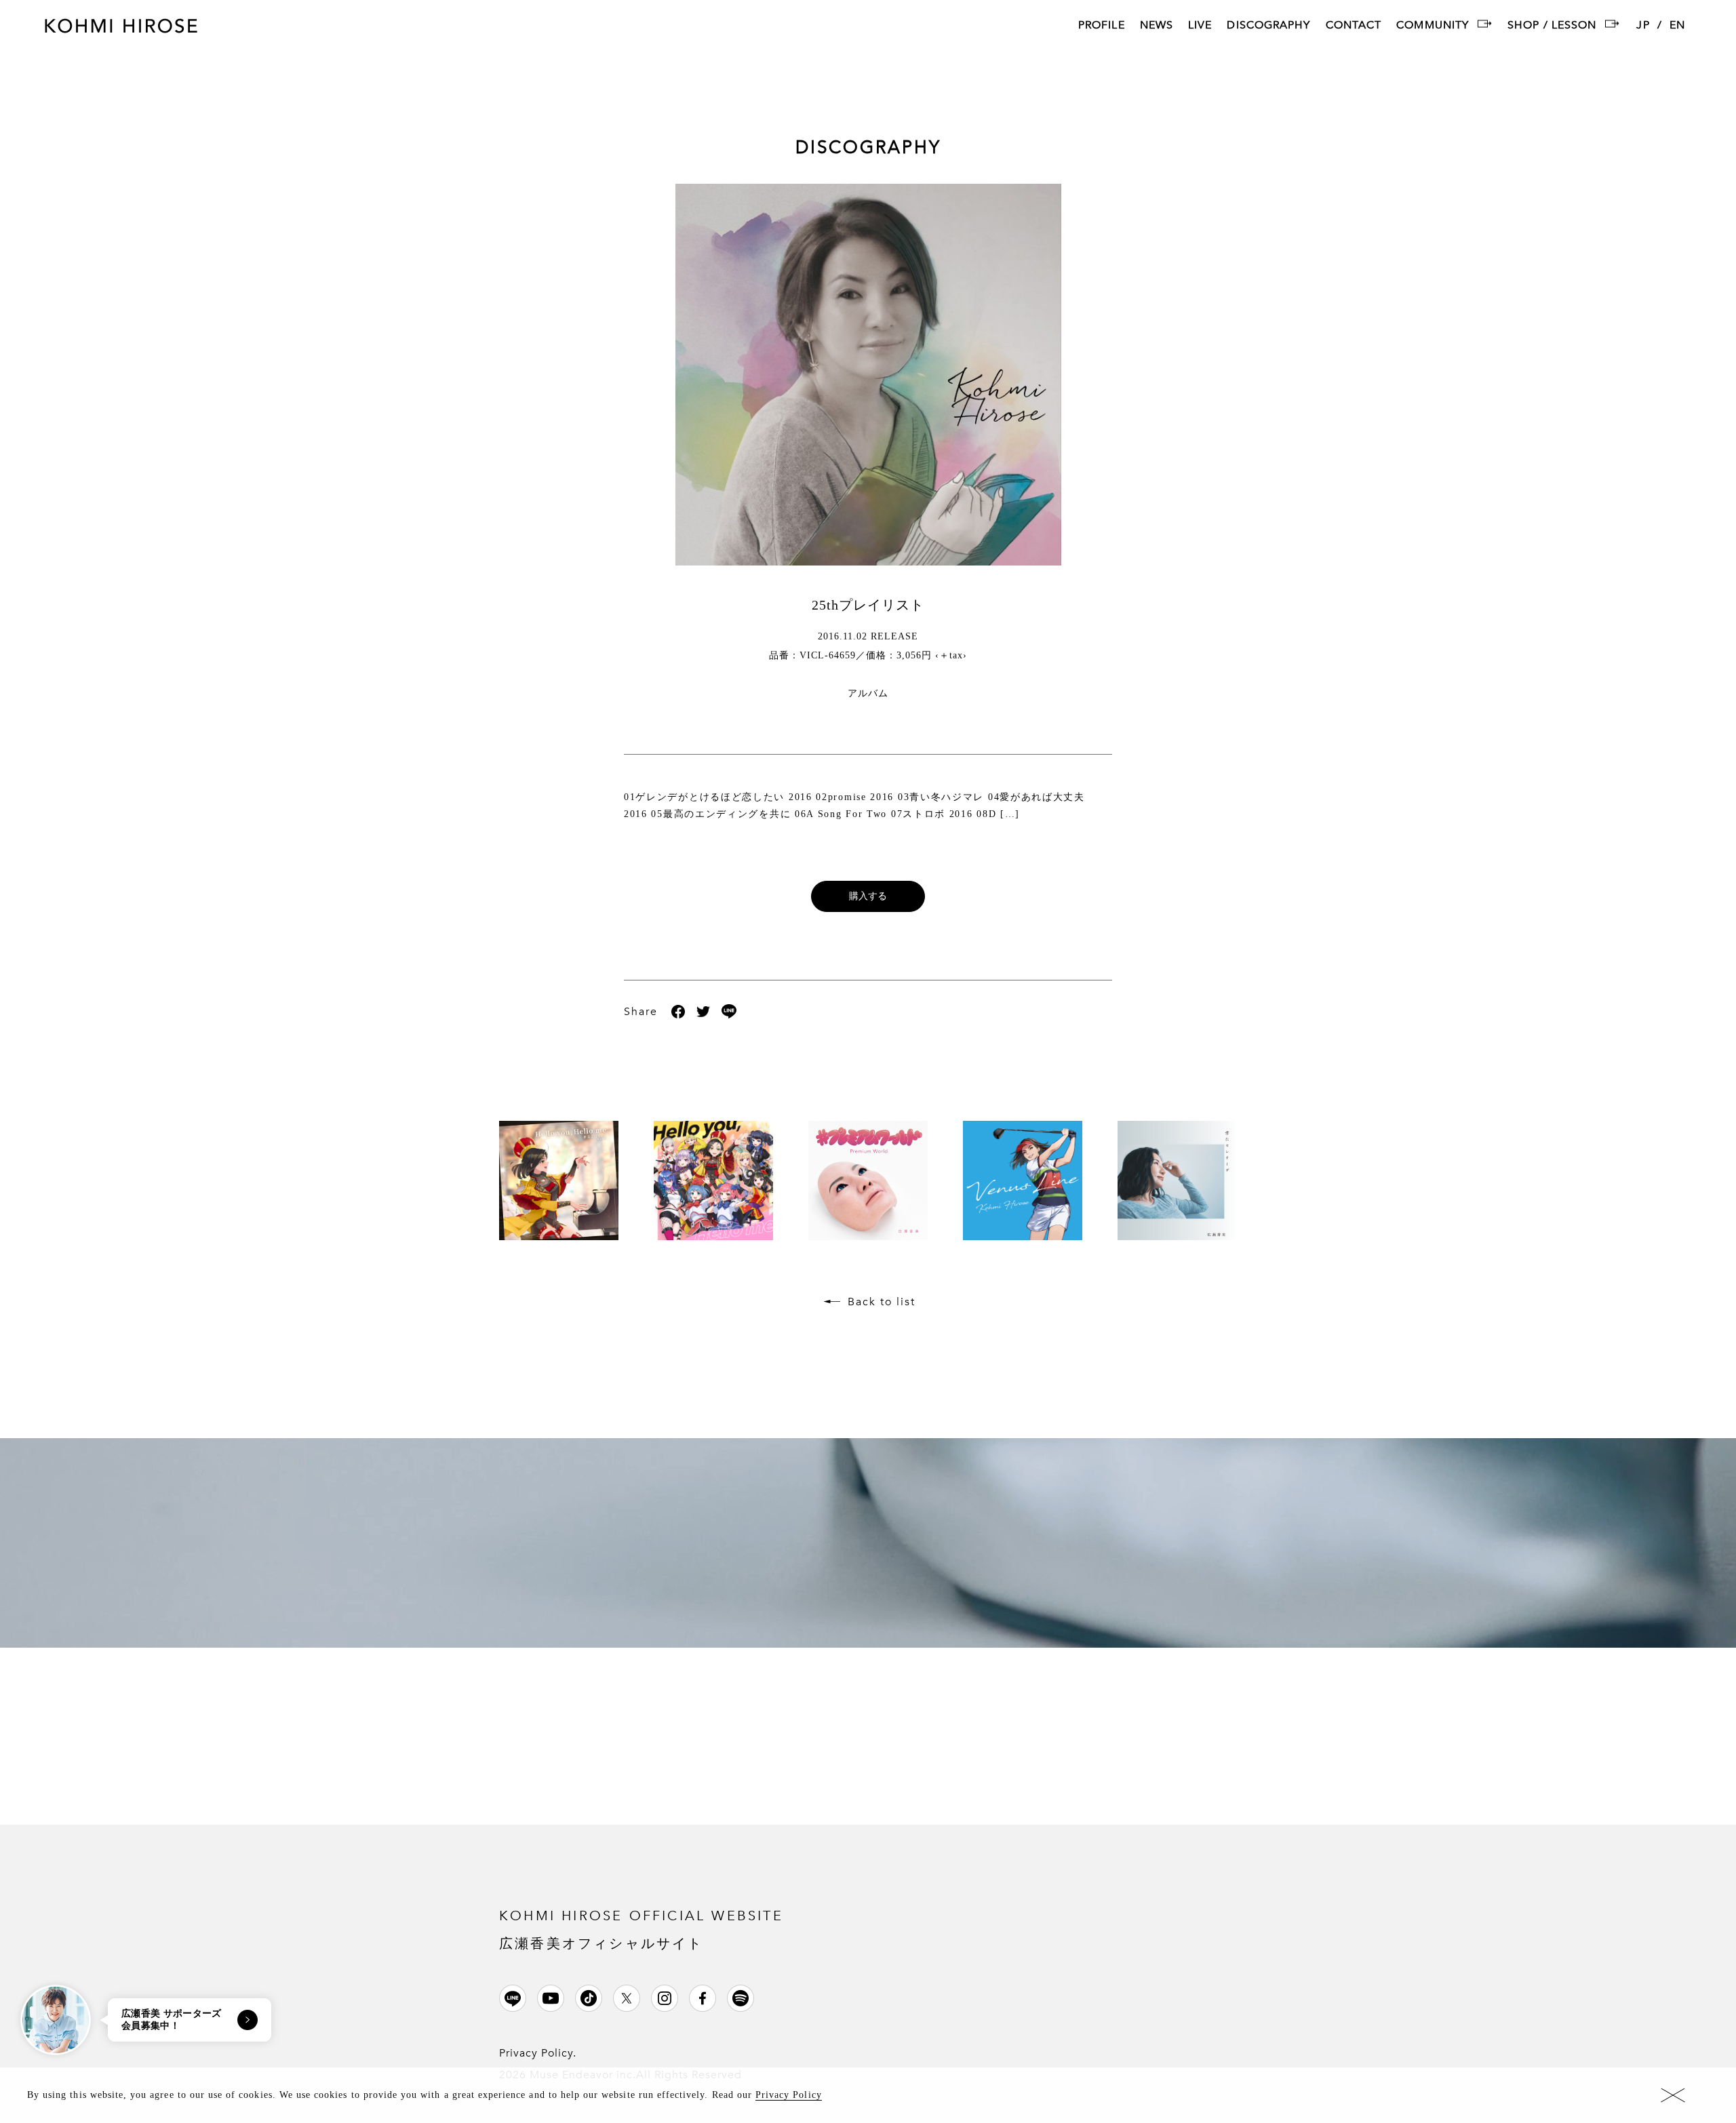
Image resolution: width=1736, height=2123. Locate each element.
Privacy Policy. (538, 2053)
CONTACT (1354, 26)
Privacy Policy (789, 2095)
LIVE (1200, 26)
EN (1677, 26)
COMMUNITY (1433, 26)
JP (1643, 26)
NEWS (1157, 26)
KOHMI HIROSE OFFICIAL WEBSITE (641, 1929)
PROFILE (1102, 26)
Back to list (882, 1302)
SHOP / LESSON (1552, 26)
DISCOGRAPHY (1268, 26)
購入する (868, 896)
